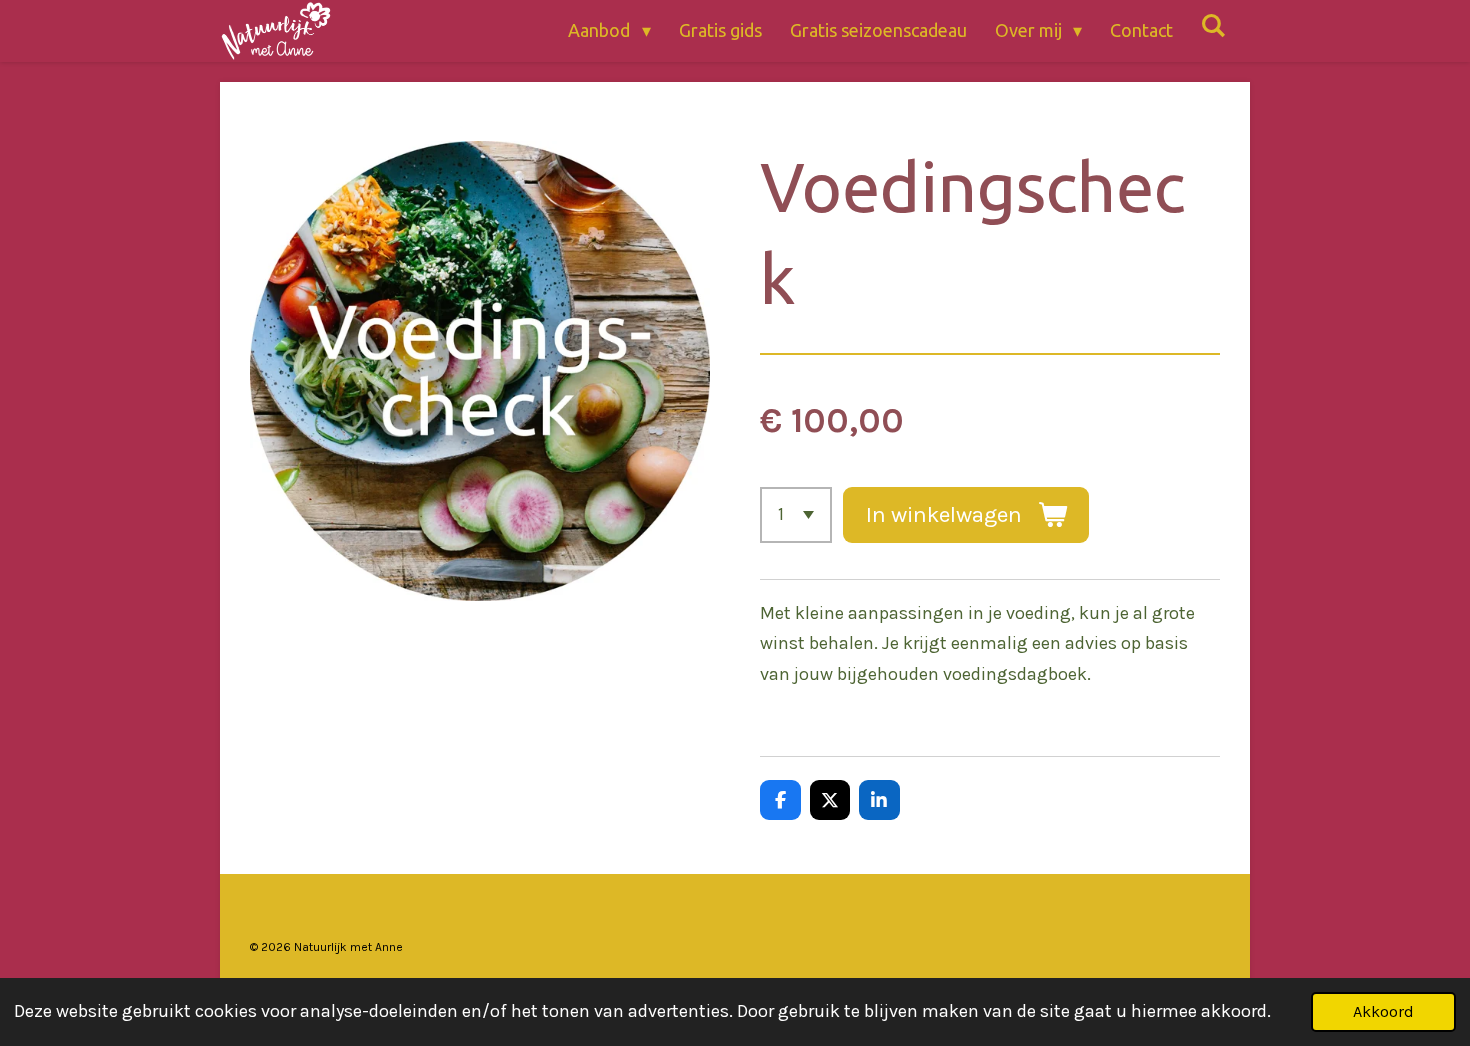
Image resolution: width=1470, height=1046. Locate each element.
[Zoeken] (1213, 25)
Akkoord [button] (1383, 1011)
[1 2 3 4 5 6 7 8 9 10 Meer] (796, 515)
